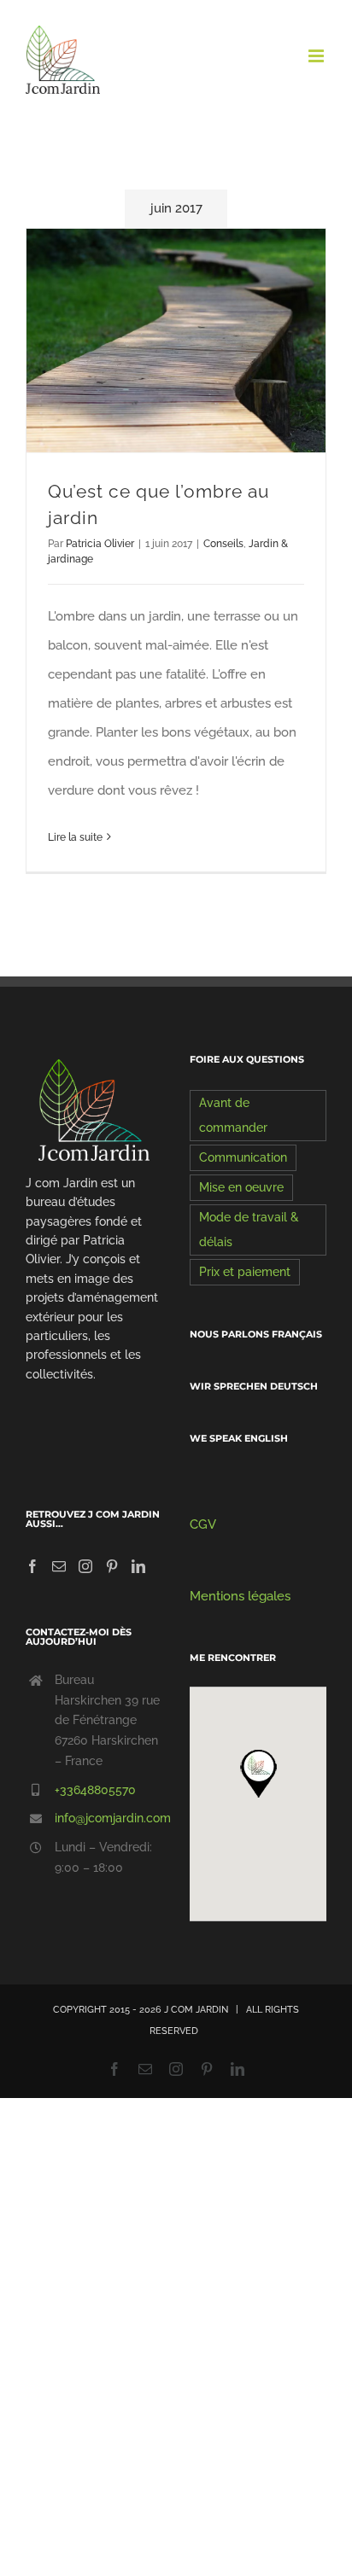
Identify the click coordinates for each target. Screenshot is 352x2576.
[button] (258, 1773)
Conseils (223, 544)
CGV (203, 1524)
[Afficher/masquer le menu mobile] (317, 56)
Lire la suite (75, 837)
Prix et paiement (245, 1272)
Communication (243, 1157)
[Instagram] (85, 1566)
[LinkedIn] (138, 1566)
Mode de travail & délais (249, 1230)
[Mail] (59, 1566)
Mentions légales (240, 1596)
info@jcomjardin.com (109, 1818)
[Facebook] (32, 1566)
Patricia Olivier (100, 544)
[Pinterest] (112, 1566)
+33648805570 (95, 1790)
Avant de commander (233, 1115)
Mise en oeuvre (241, 1187)
